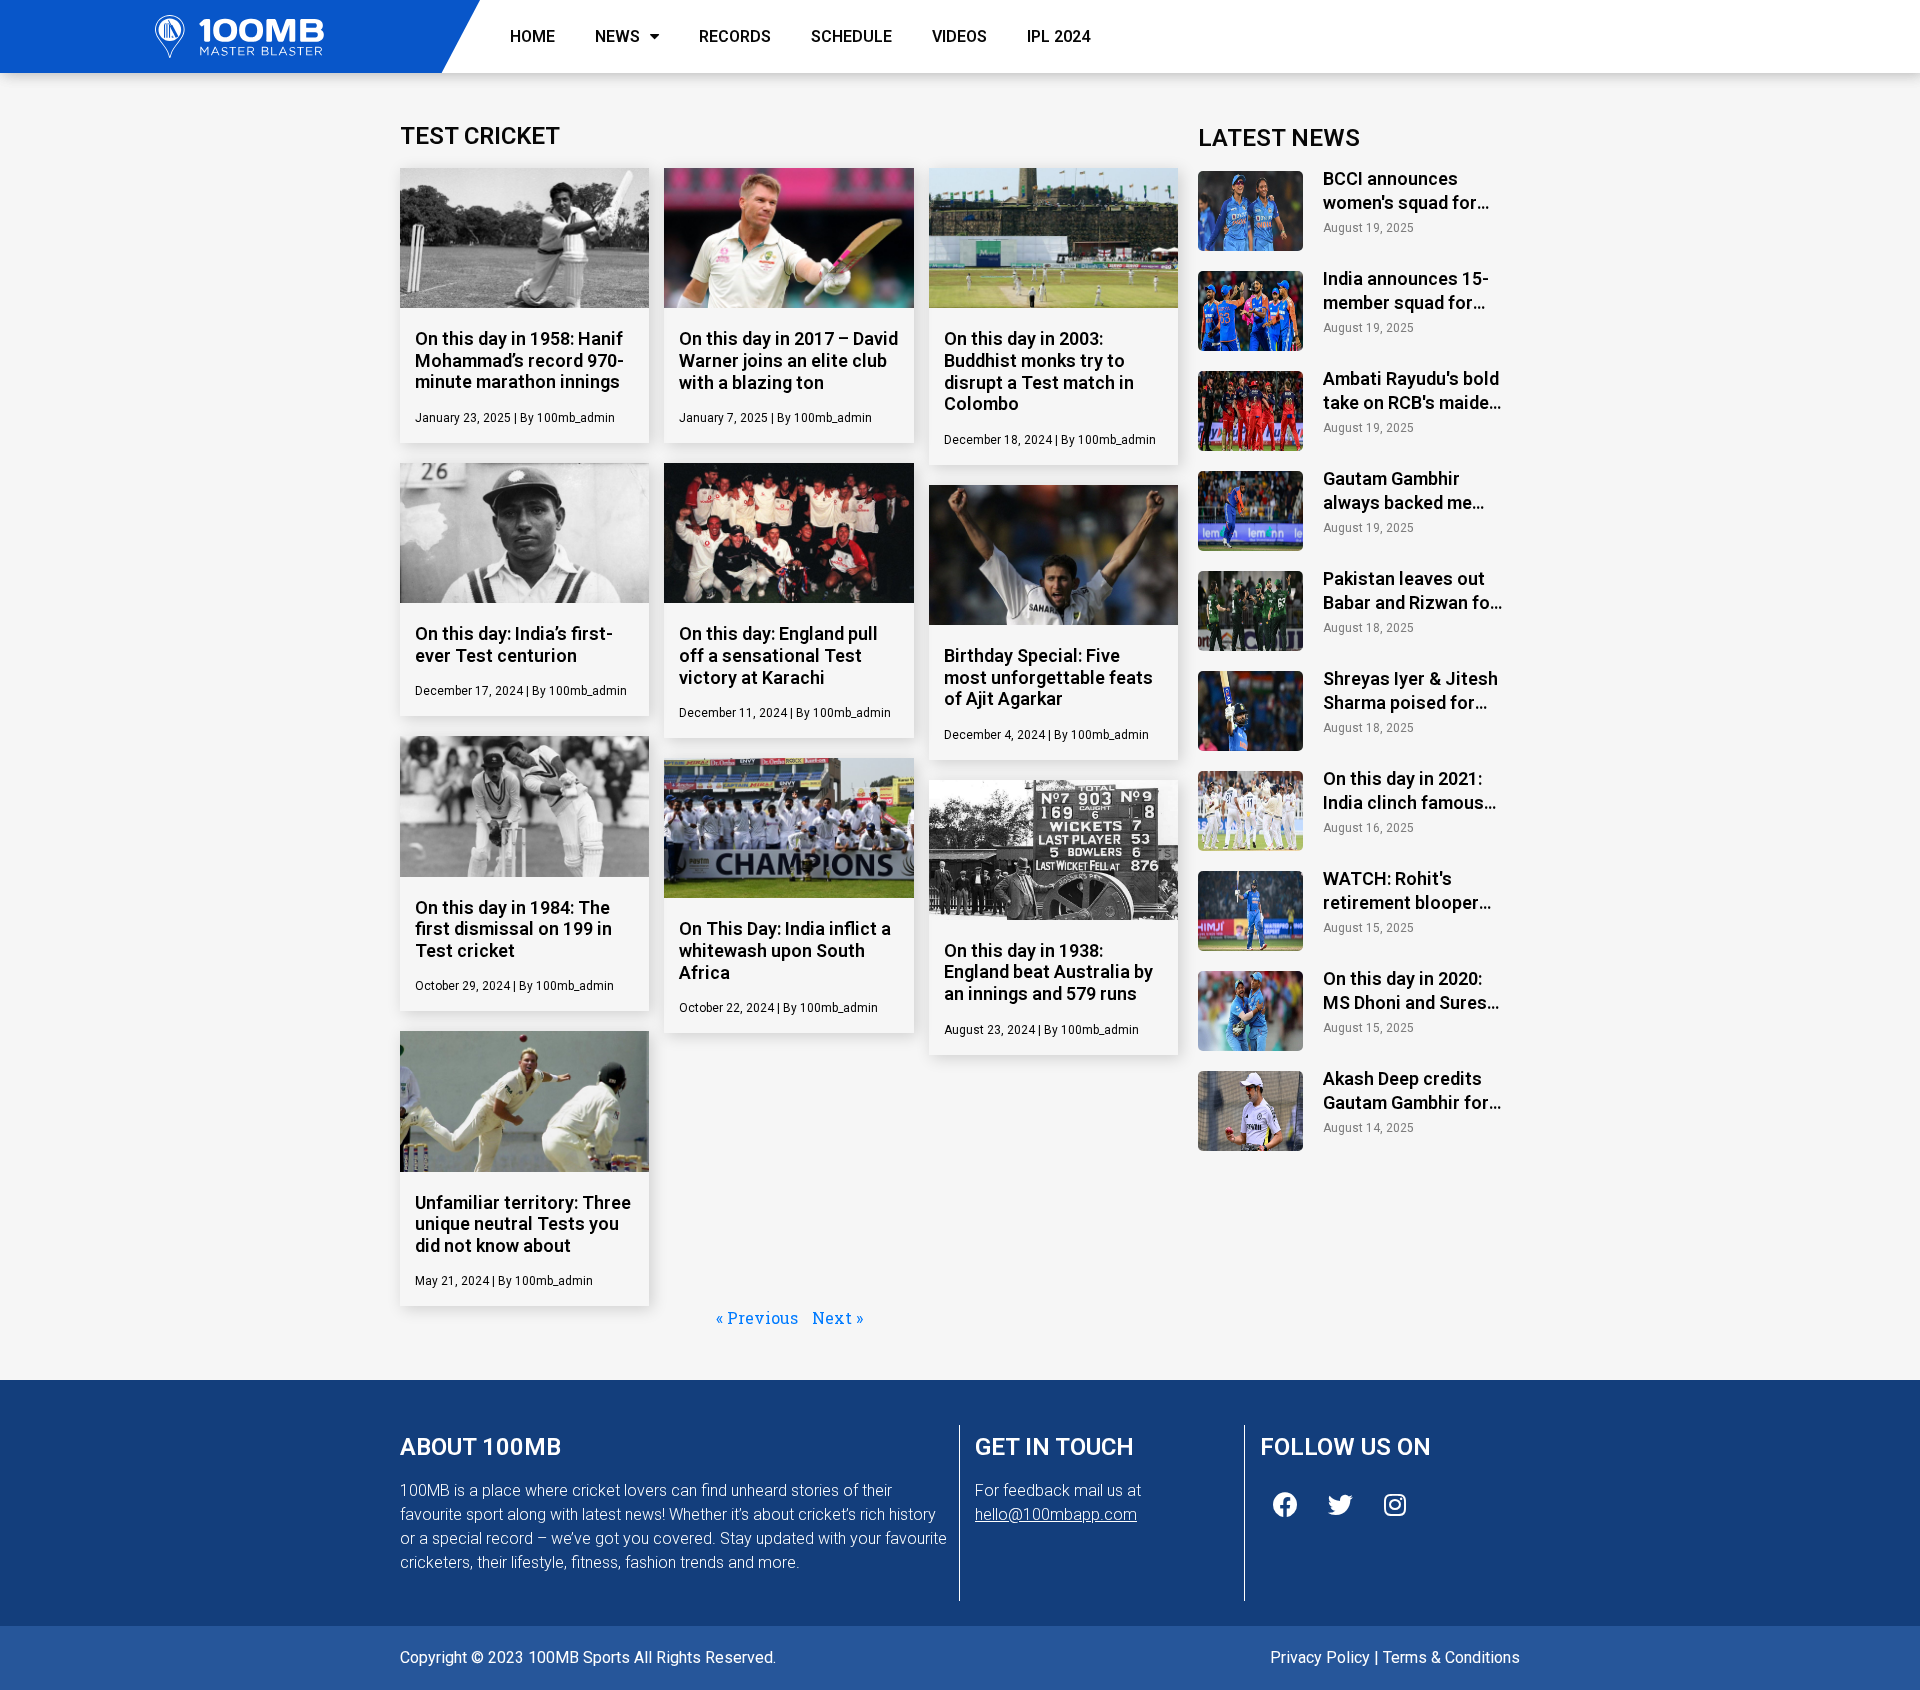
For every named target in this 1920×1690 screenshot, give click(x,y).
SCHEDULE (851, 36)
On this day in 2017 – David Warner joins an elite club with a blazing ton (788, 360)
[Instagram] (1395, 1504)
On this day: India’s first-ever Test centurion (514, 644)
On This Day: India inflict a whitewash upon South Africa (785, 950)
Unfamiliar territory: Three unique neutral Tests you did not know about (523, 1224)
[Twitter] (1340, 1504)
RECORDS (735, 36)
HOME (532, 36)
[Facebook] (1285, 1504)
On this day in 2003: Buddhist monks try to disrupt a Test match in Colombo (1039, 371)
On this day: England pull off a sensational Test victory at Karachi (778, 655)
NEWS (617, 36)
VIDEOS (959, 36)
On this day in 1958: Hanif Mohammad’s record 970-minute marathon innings (519, 360)
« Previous (757, 1317)
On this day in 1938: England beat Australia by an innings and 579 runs (1048, 972)
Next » (837, 1317)
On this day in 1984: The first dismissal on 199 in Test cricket (513, 929)
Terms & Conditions (1451, 1657)
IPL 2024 (1058, 36)
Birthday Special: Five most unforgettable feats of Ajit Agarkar (1048, 677)
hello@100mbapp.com (1056, 1514)
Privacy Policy (1320, 1657)
